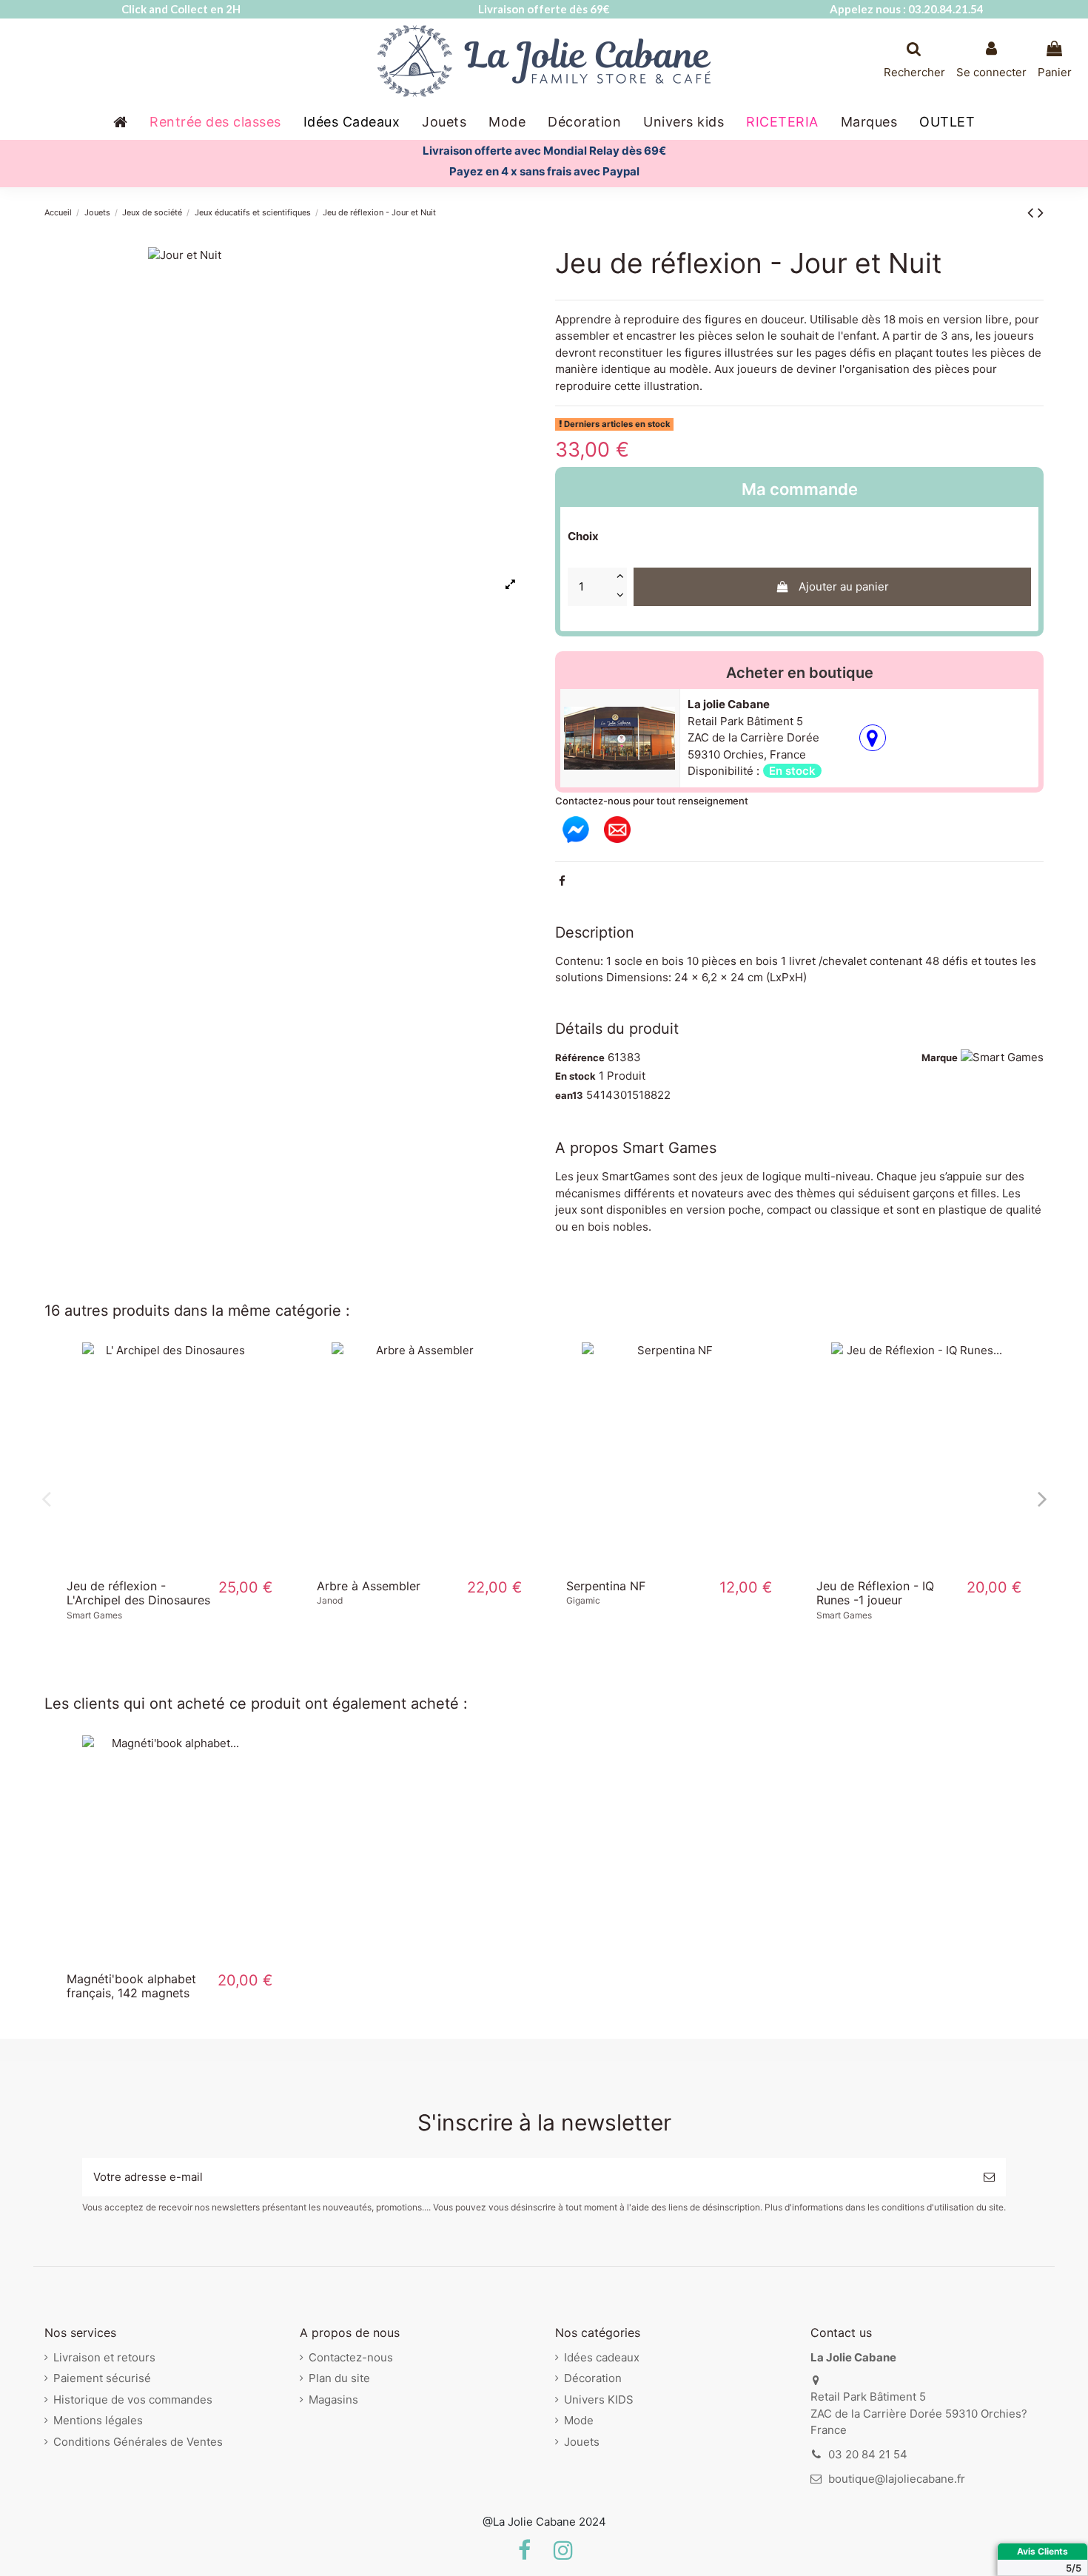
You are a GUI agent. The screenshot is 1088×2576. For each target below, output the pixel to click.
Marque (940, 1057)
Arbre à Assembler (369, 1586)
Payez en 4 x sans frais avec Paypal (544, 171)
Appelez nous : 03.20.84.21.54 (907, 9)
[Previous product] (1032, 212)
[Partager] (562, 881)
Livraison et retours (104, 2357)
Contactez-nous (351, 2357)
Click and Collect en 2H (181, 9)
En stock (575, 1076)
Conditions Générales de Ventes (138, 2442)
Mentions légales (98, 2420)
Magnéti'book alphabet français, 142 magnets (131, 1986)
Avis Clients (1042, 2551)
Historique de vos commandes (133, 2400)
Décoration (593, 2378)
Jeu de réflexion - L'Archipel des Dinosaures (138, 1593)
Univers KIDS (599, 2400)
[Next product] (1041, 212)
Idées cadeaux (602, 2357)
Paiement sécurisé (102, 2378)
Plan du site (339, 2378)
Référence (580, 1057)
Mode (579, 2420)
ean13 (569, 1095)
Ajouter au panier (844, 586)
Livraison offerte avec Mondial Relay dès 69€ (544, 151)
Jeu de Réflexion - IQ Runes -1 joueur (875, 1593)
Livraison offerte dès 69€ (544, 9)
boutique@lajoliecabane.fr (897, 2479)
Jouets (582, 2442)
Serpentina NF (606, 1586)
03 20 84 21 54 (868, 2454)
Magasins (333, 2400)
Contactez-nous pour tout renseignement (652, 801)
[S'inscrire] (989, 2178)
